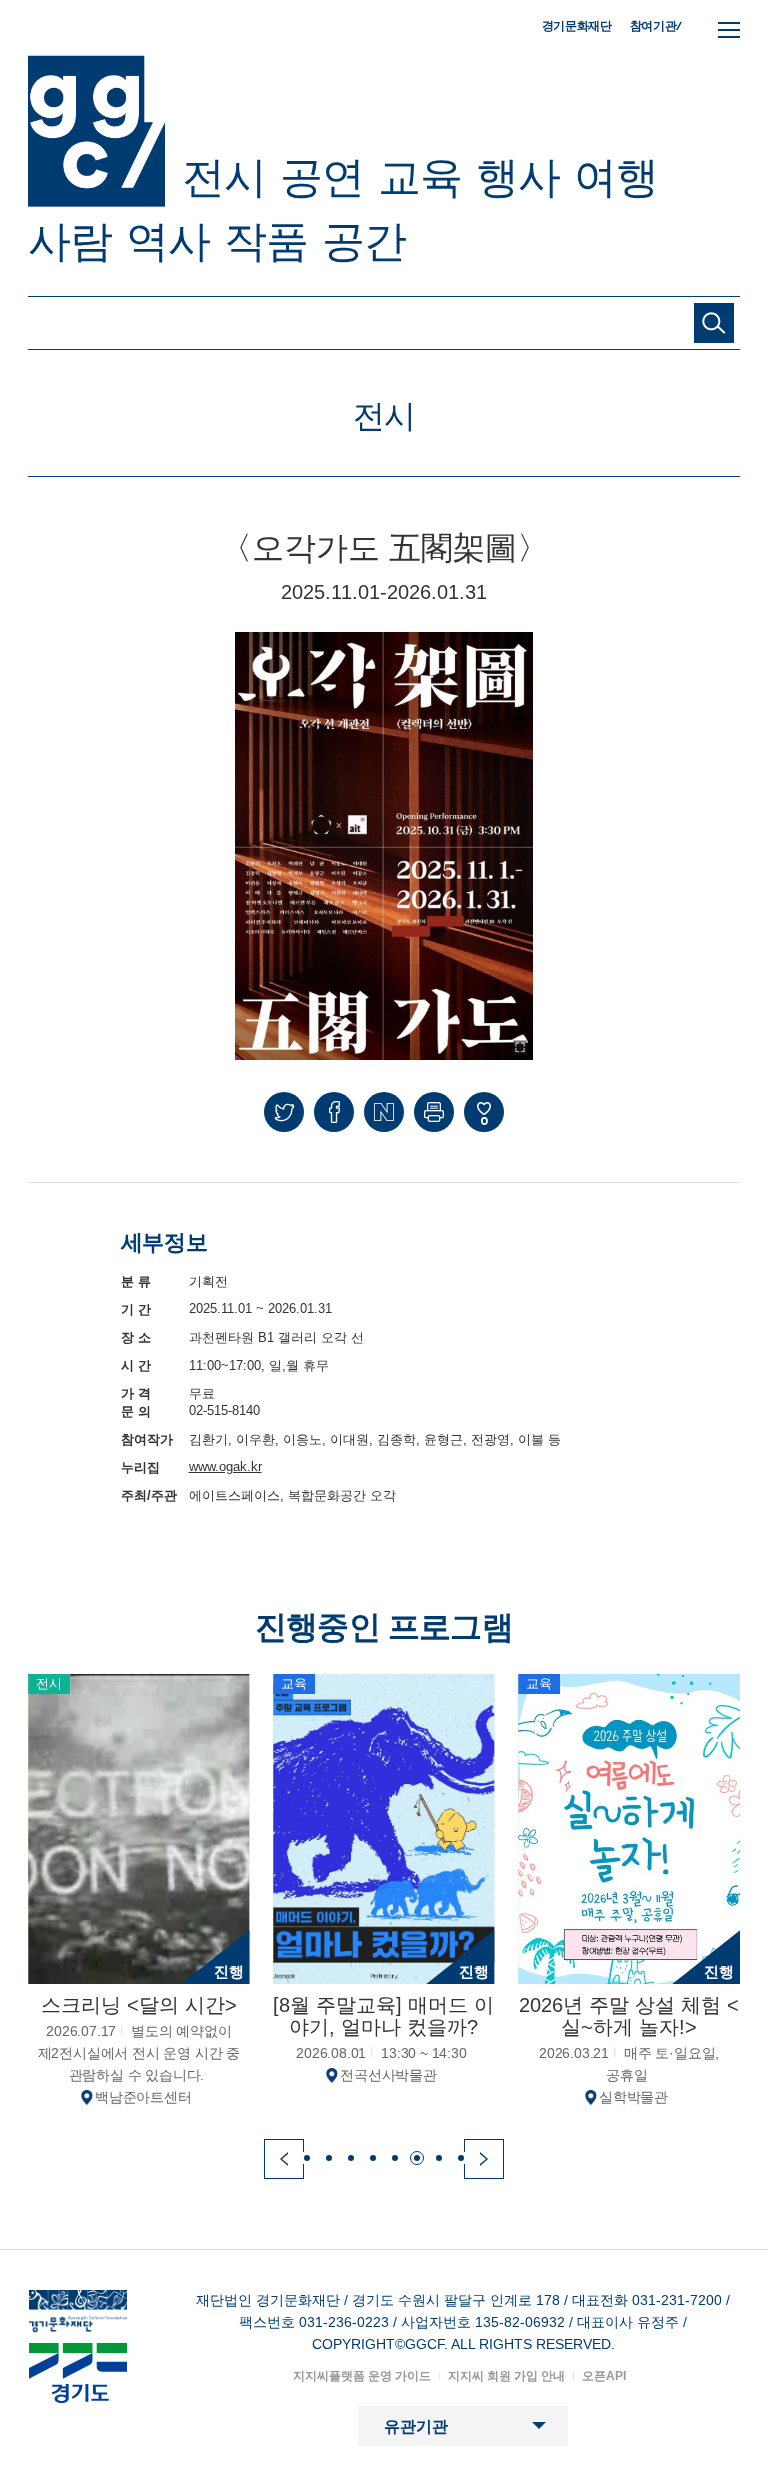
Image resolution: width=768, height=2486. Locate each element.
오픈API (604, 2376)
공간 (364, 241)
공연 (322, 177)
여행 (616, 177)
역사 (168, 241)
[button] (284, 2159)
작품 (266, 241)
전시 (224, 177)
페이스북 (334, 1112)
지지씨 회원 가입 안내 (506, 2376)
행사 (518, 177)
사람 (70, 241)
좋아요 (484, 1120)
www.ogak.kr (225, 1466)
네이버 (384, 1112)
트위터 (284, 1112)
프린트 (434, 1112)
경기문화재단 (577, 26)
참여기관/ (656, 25)
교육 (420, 177)
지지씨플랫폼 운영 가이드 (362, 2376)
